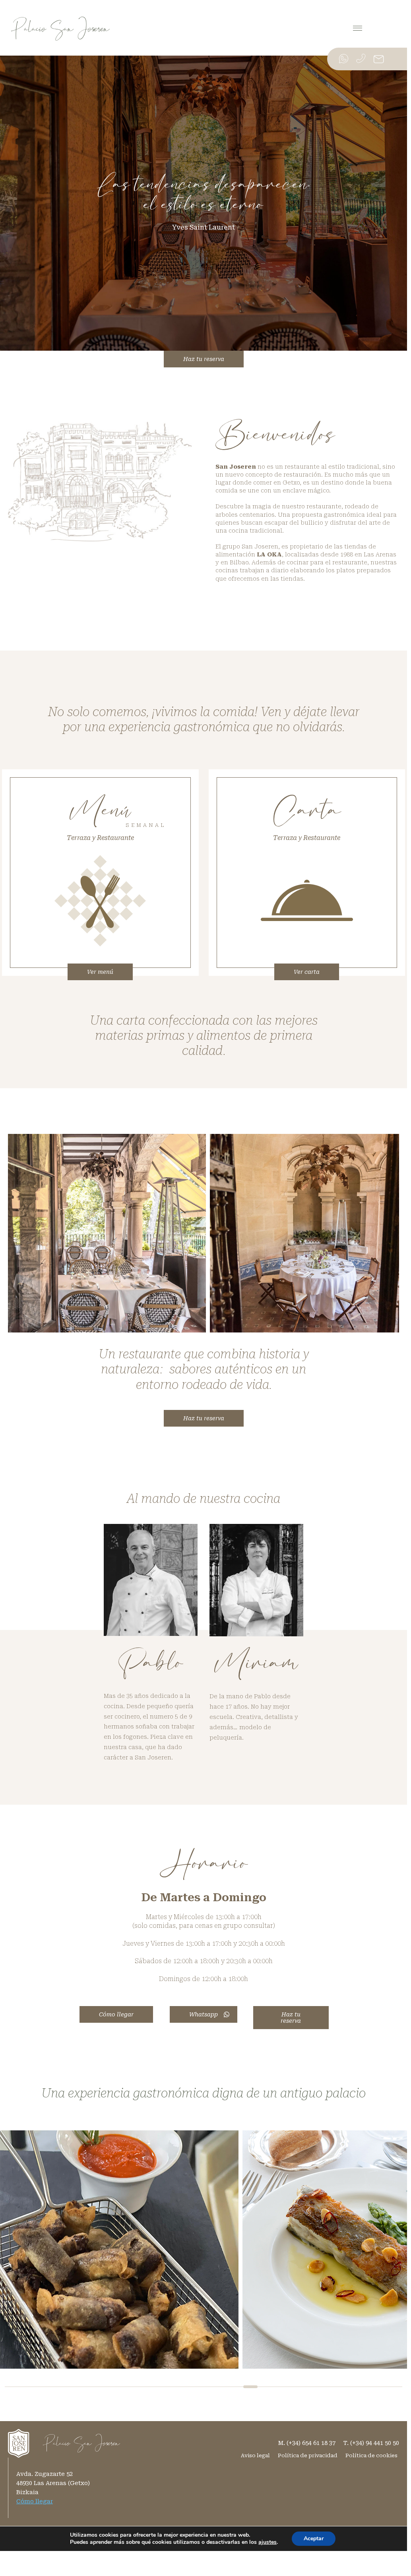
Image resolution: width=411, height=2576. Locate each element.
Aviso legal (255, 2455)
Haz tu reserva (204, 359)
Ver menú (100, 972)
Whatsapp (204, 2014)
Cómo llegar (116, 2014)
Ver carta (307, 972)
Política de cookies (371, 2455)
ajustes (268, 2542)
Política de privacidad (308, 2455)
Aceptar (314, 2538)
